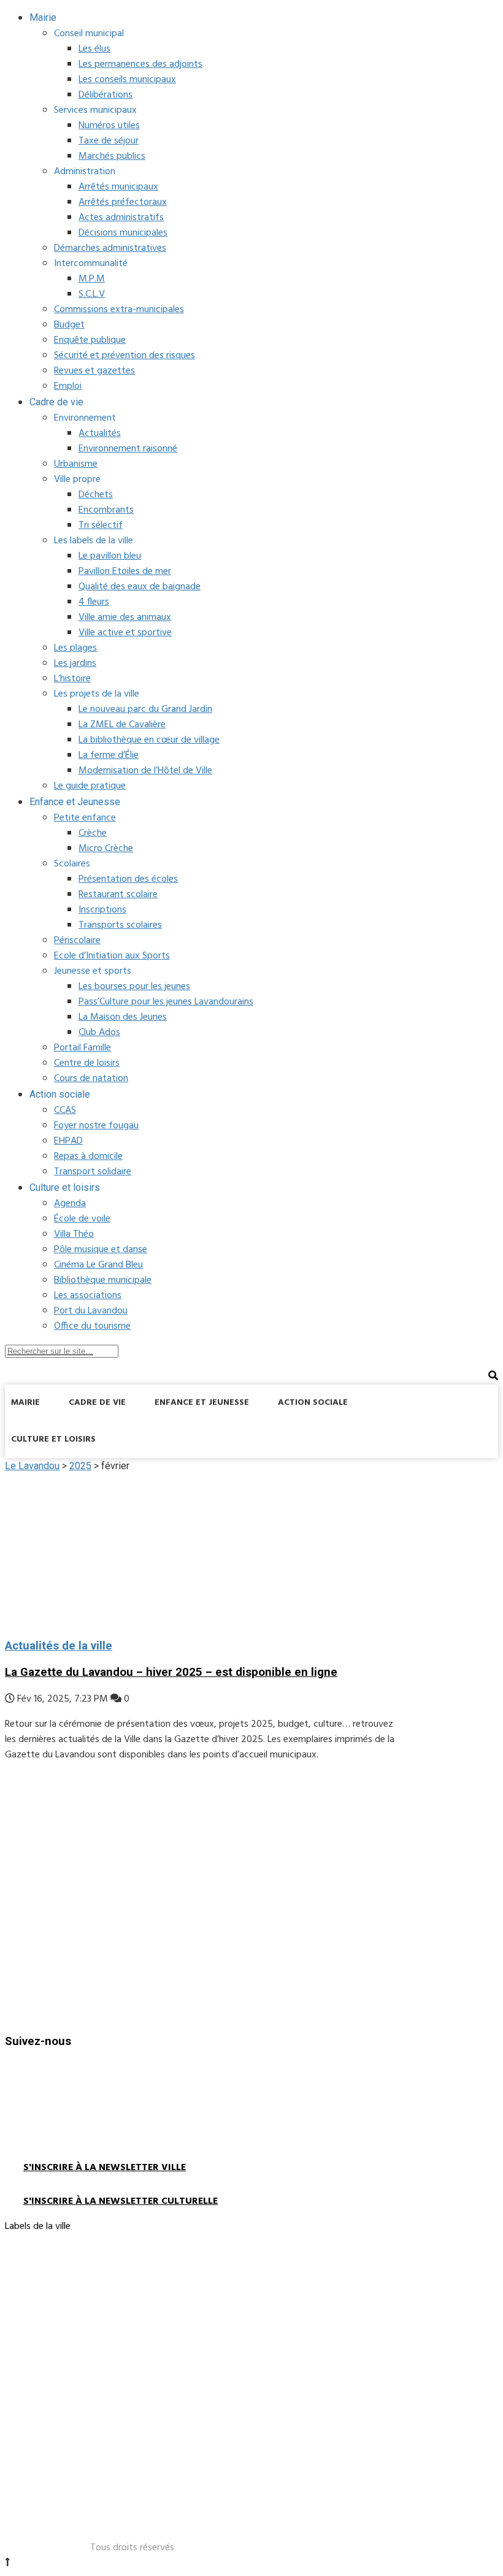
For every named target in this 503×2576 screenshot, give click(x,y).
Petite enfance (85, 818)
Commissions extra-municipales (119, 310)
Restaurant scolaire (118, 895)
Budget (69, 325)
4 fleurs (94, 602)
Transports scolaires (120, 925)
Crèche (93, 833)
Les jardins (75, 663)
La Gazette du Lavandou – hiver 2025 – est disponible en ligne (171, 1672)
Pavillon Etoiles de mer (125, 571)
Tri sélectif (101, 526)
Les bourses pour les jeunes (134, 987)
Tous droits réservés (132, 2548)
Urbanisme (76, 464)
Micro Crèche (106, 849)
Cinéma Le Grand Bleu (98, 1265)
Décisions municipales (123, 233)
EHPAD (68, 1141)
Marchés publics (112, 156)
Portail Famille (83, 1048)
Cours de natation (91, 1079)
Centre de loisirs (87, 1063)
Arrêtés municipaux (118, 187)
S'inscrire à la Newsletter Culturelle (121, 2201)
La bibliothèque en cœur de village (149, 740)
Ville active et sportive (125, 633)
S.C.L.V (92, 294)
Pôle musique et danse (101, 1250)
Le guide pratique (90, 786)
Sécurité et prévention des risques (125, 356)
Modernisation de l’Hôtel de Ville (145, 771)
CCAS (65, 1110)
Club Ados (99, 1033)
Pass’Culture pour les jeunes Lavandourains (166, 1002)
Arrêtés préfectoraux (123, 202)
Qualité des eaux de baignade (140, 587)
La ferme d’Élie (109, 755)
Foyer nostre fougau (96, 1126)
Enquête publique (90, 340)
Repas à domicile (88, 1156)
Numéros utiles (109, 126)
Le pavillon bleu (110, 556)
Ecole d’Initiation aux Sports (112, 956)
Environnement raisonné (128, 449)
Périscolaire (77, 941)
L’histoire (72, 679)
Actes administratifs (121, 218)
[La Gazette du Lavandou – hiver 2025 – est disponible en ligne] (202, 1550)
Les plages (75, 648)
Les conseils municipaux (127, 80)
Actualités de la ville (59, 1646)
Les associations (88, 1296)
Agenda (70, 1204)
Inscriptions (102, 910)
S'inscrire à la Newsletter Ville (105, 2168)
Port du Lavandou (91, 1311)
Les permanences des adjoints (140, 64)
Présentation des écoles (128, 879)
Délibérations (106, 95)
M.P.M (92, 279)
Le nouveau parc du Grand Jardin (145, 709)
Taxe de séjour (109, 141)
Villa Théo (74, 1234)
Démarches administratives (110, 248)
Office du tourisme (92, 1326)
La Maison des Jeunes (123, 1017)
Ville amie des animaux (125, 617)
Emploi (68, 386)
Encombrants (106, 510)
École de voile (82, 1219)
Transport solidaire (93, 1172)
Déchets (96, 495)
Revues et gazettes (94, 371)
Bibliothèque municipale (103, 1280)
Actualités (100, 434)
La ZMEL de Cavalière (122, 725)
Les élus (94, 49)
